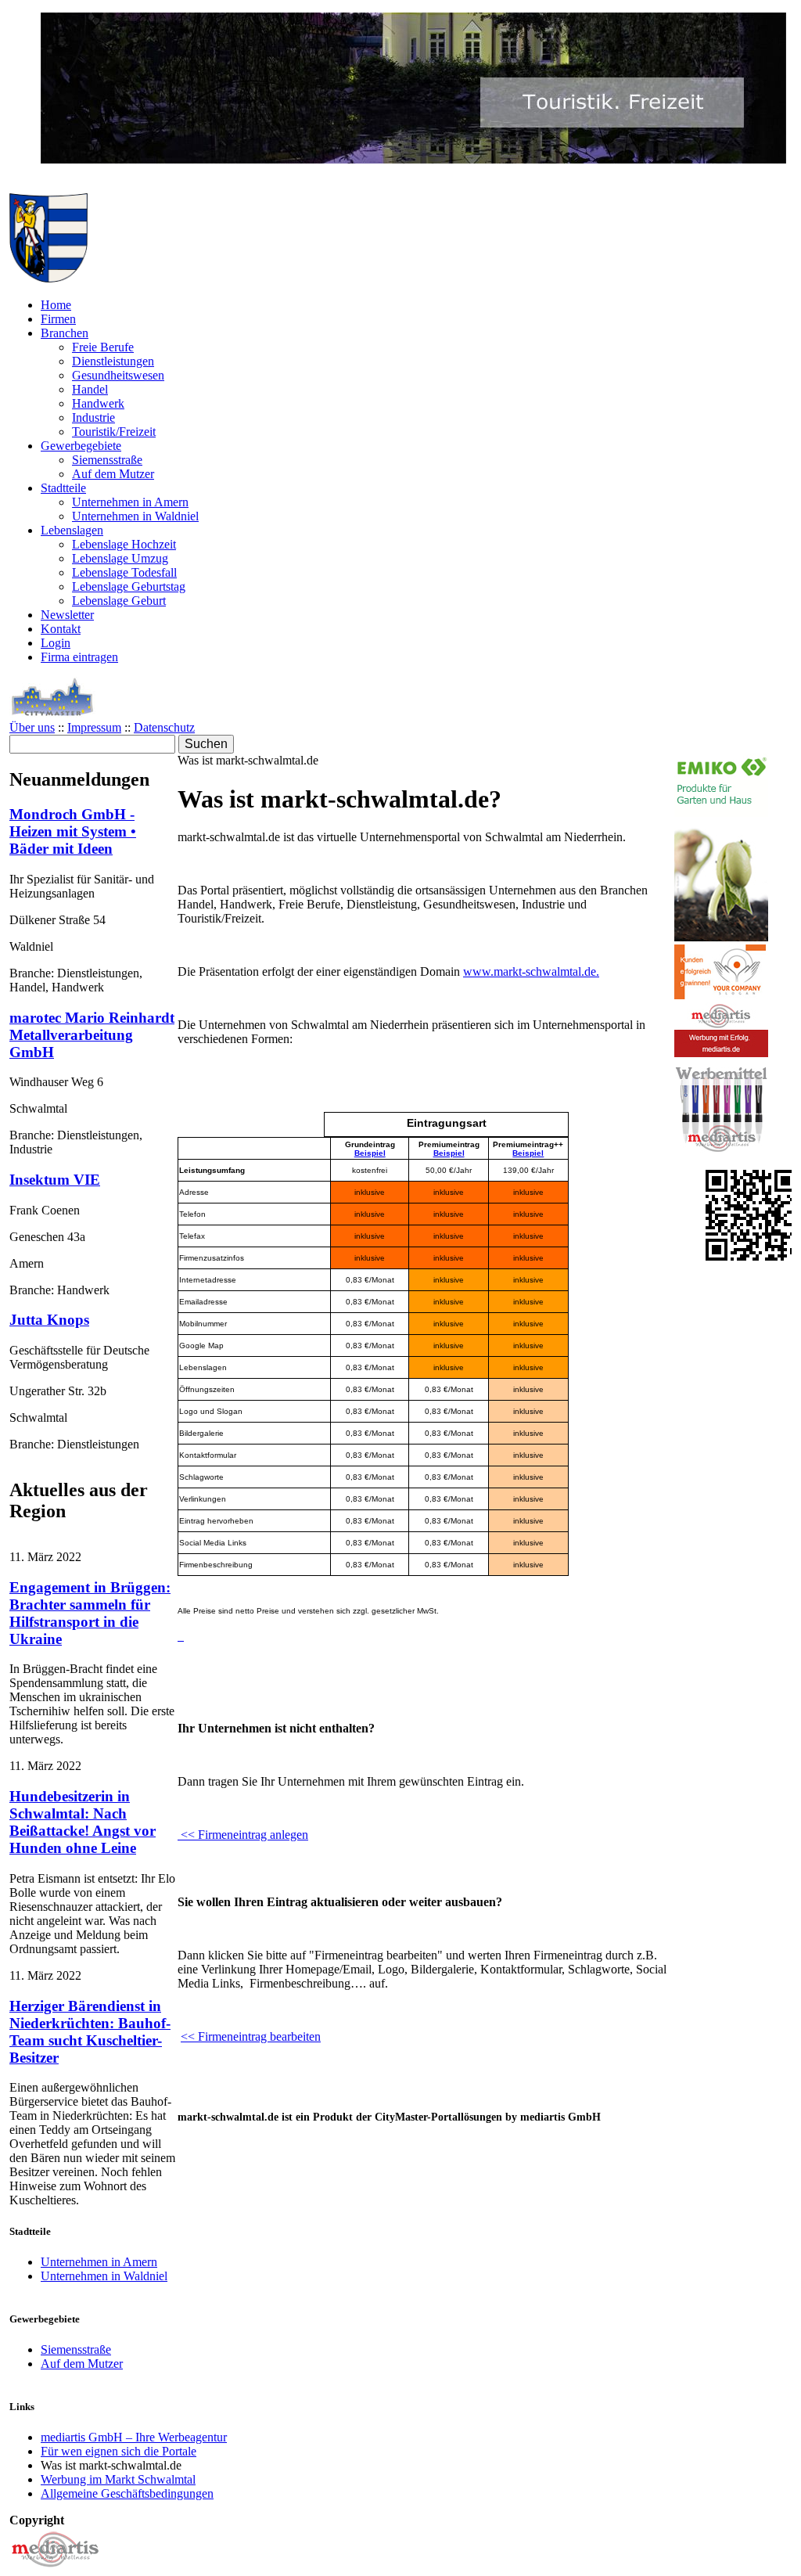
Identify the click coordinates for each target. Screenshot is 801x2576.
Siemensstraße (107, 460)
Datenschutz (164, 727)
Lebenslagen (72, 530)
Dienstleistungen (113, 361)
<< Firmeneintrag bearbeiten (251, 2036)
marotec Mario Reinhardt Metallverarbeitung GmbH (92, 1035)
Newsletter (67, 615)
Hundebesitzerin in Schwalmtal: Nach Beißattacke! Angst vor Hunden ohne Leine (83, 1822)
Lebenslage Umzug (120, 558)
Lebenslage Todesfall (124, 572)
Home (56, 305)
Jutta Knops (49, 1320)
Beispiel (370, 1153)
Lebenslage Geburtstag (129, 586)
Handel (90, 389)
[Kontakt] (56, 2569)
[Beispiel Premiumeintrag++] (179, 1636)
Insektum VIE (55, 1180)
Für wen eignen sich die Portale (119, 2451)
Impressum (94, 727)
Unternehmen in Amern (130, 502)
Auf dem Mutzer (113, 474)
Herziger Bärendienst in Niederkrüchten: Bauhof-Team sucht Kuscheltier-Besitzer (90, 2032)
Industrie (93, 417)
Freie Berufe (103, 347)
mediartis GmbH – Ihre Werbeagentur (134, 2437)
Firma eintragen (79, 657)
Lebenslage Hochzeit (124, 544)
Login (56, 643)
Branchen (65, 333)
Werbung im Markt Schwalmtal (118, 2479)
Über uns (32, 727)
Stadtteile (63, 488)
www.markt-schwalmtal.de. (531, 971)
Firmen (58, 319)
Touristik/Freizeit (114, 432)
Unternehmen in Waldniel (135, 516)
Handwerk (98, 403)
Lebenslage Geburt (119, 601)
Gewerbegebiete (81, 446)
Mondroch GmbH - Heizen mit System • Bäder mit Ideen (73, 831)
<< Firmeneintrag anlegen (243, 1835)
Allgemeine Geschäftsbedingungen (127, 2493)
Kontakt (61, 629)
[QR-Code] (751, 1256)
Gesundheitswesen (118, 375)
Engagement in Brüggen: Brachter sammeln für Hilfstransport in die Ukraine (90, 1613)
